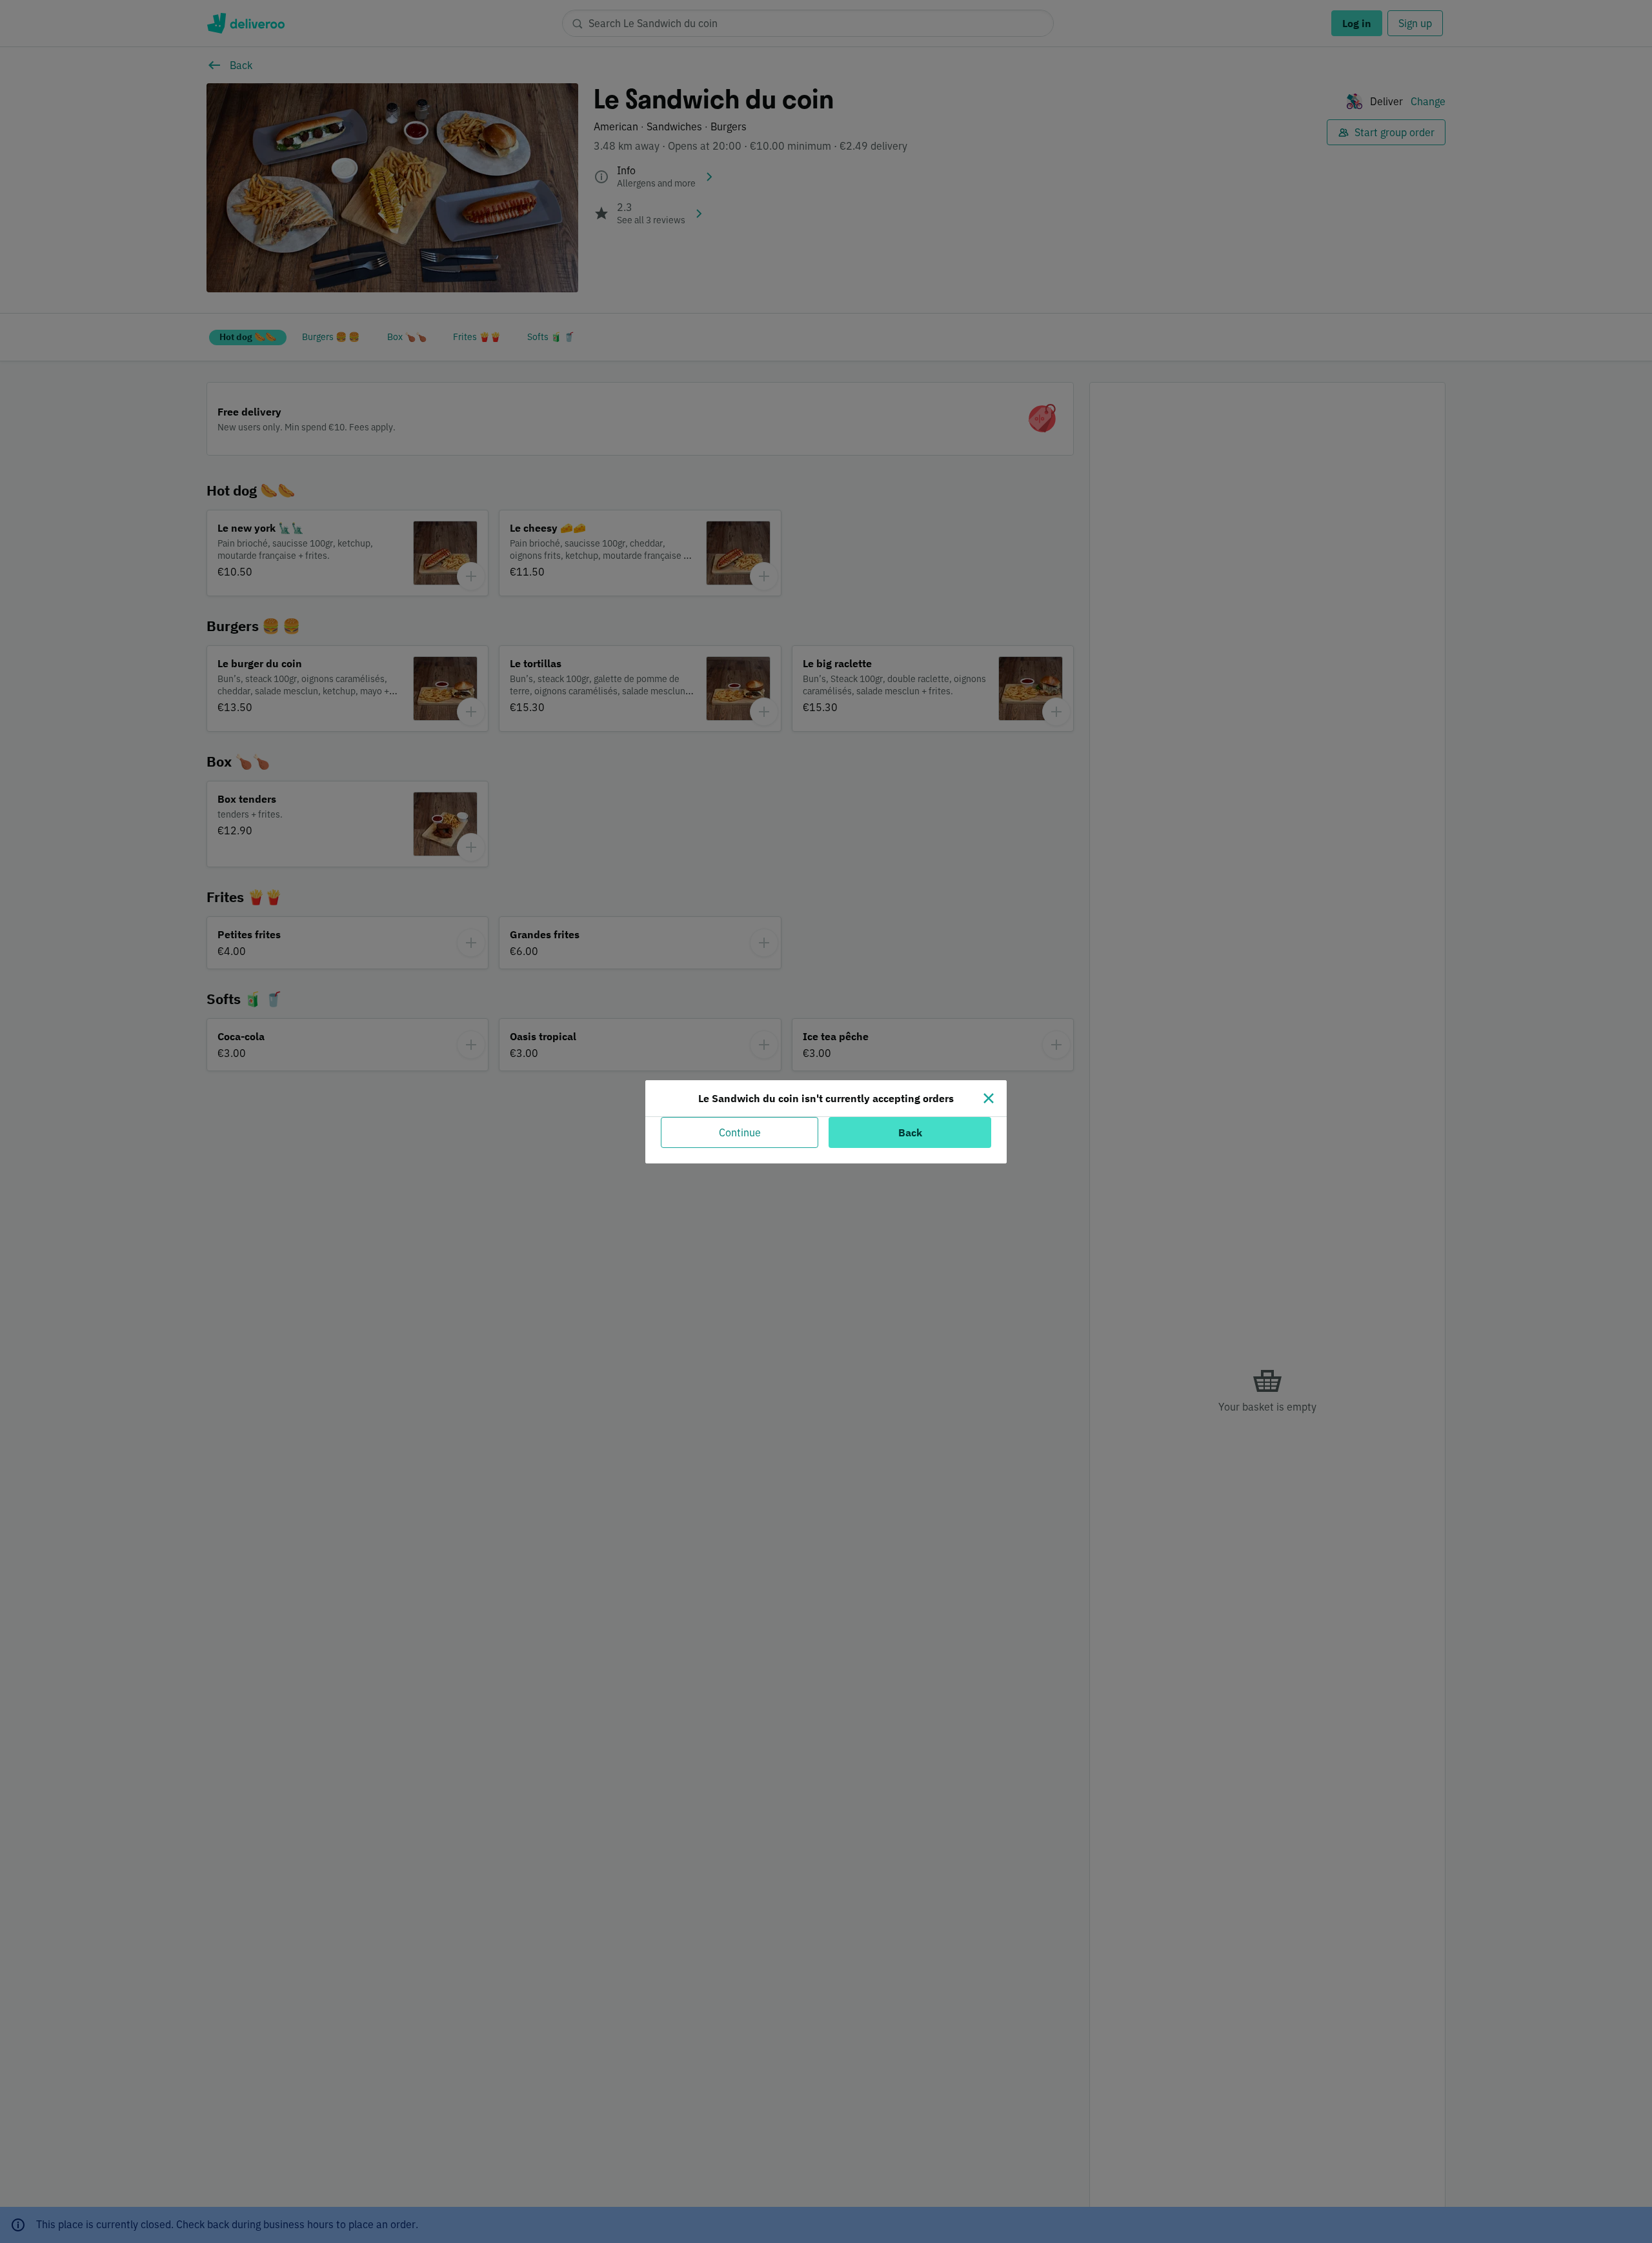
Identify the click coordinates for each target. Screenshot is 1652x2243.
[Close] (989, 1098)
